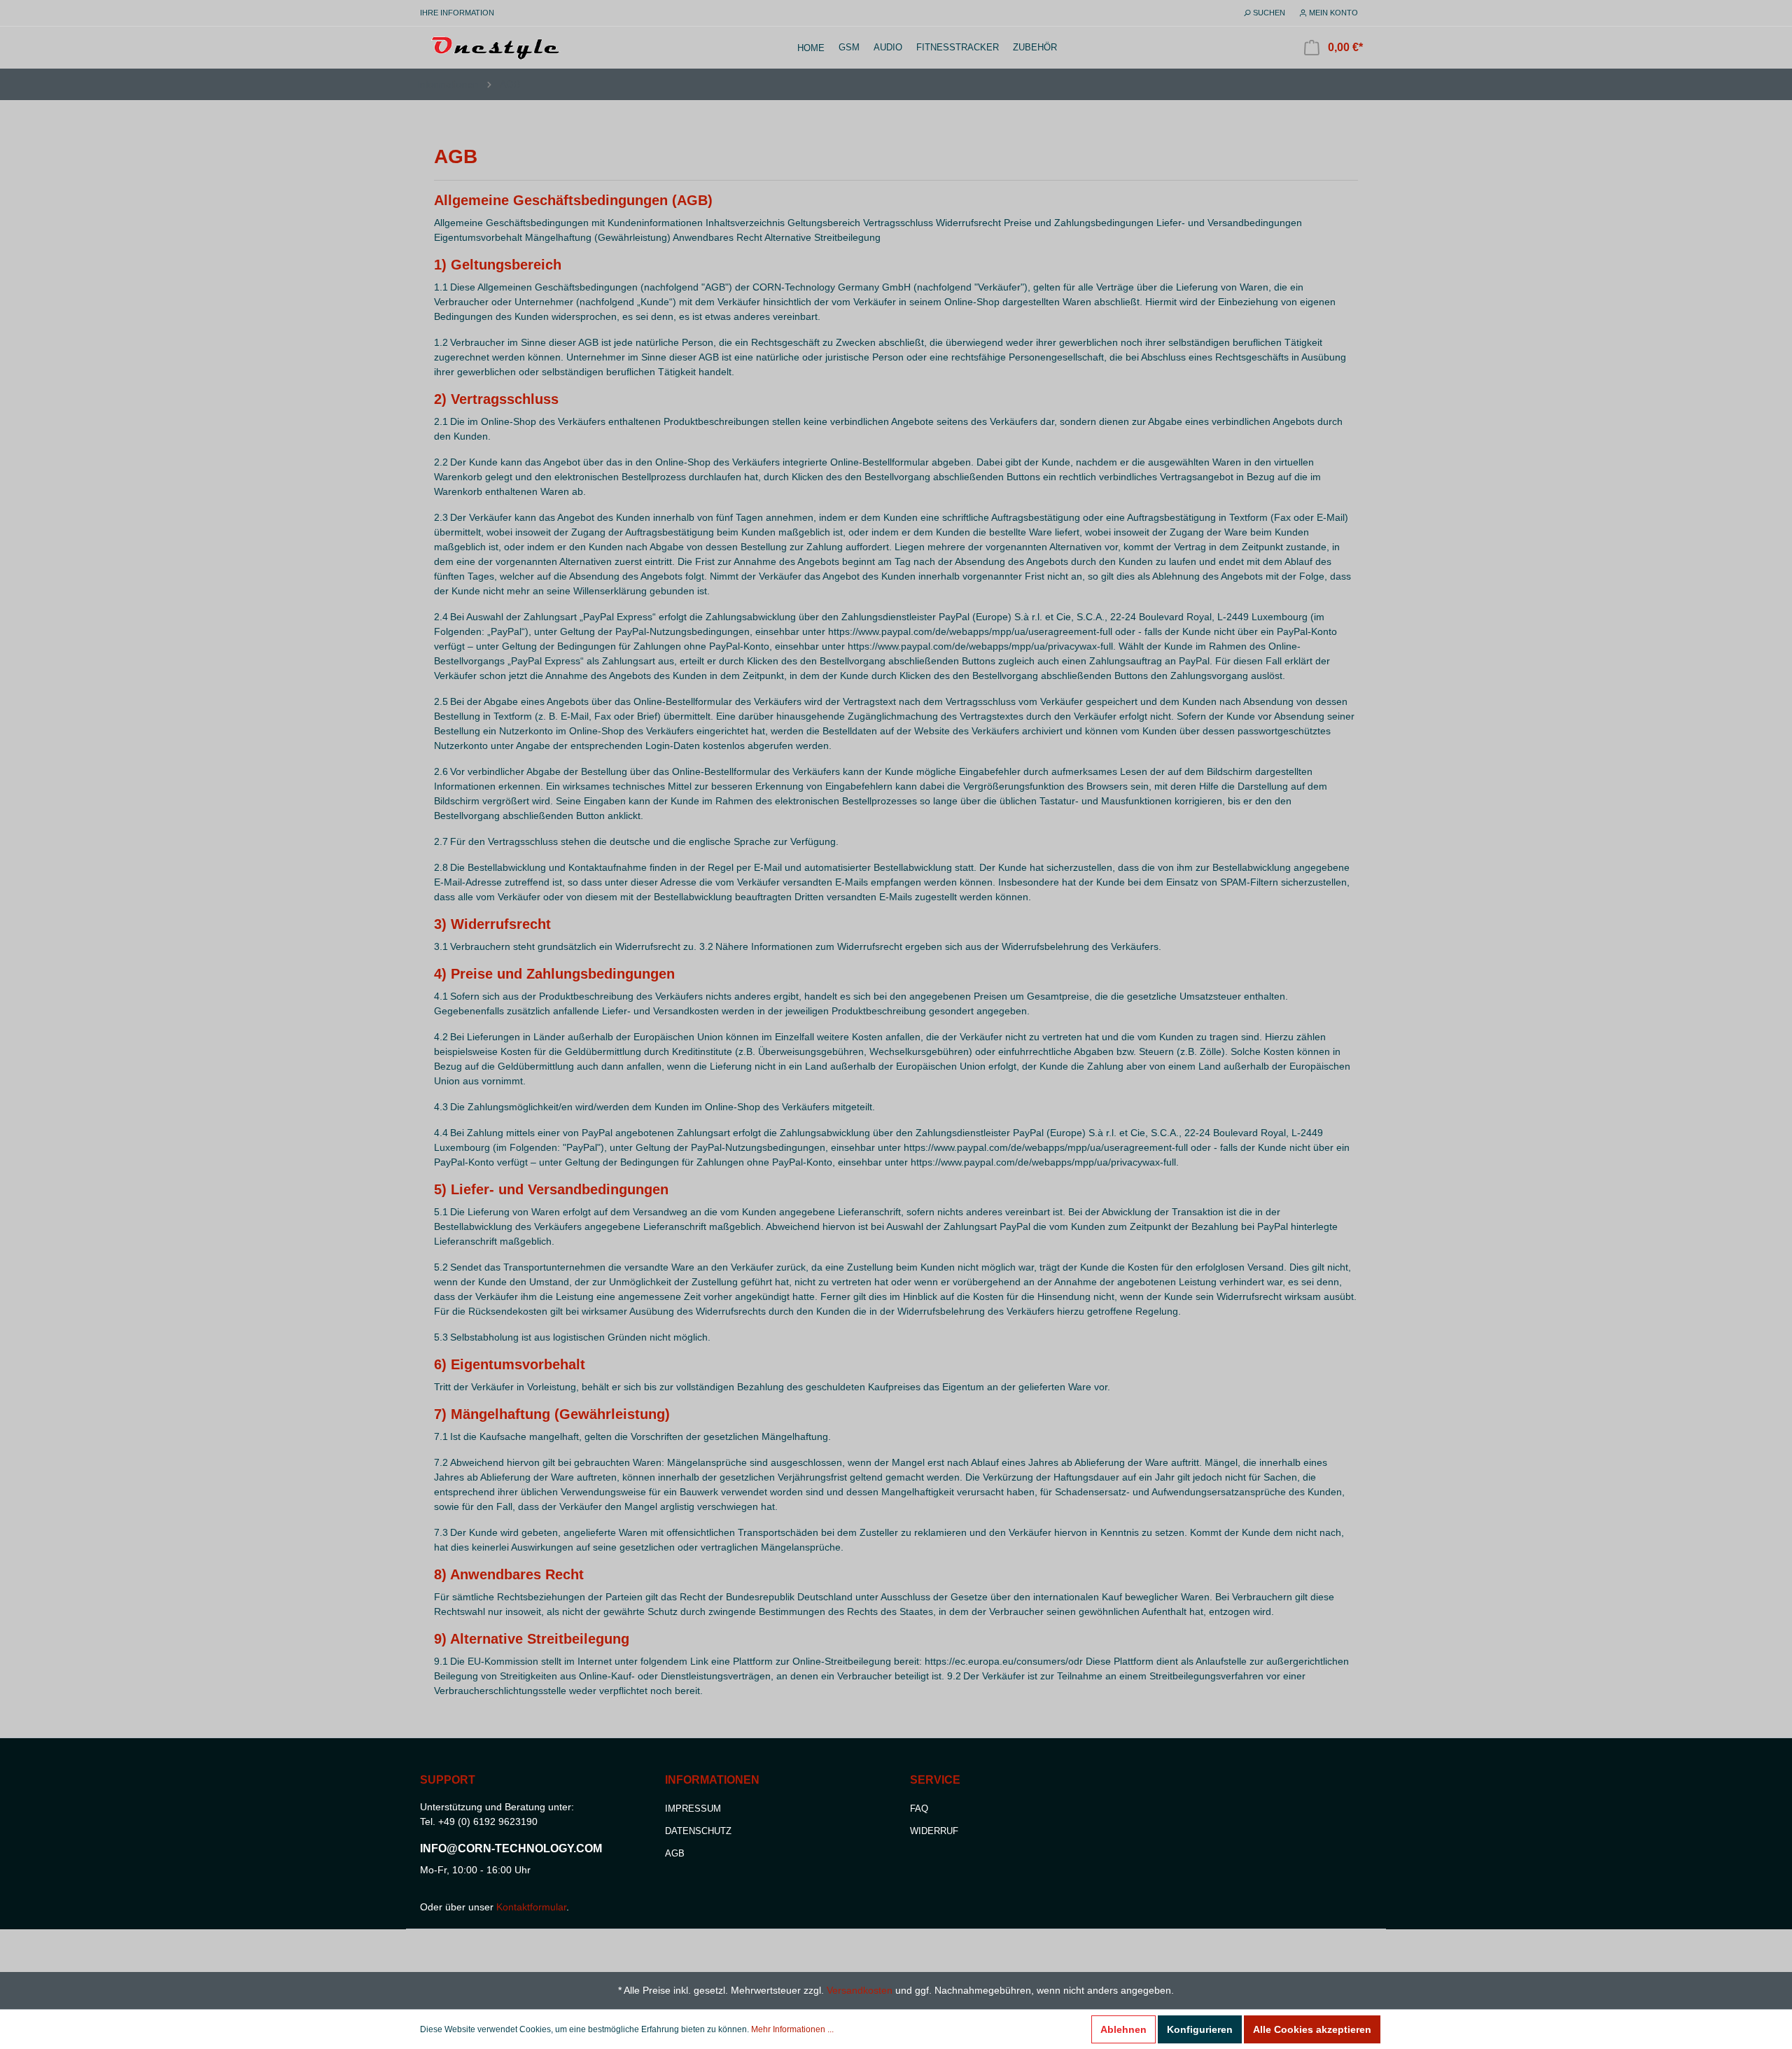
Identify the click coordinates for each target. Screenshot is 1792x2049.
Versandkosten (860, 1990)
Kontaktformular (531, 1907)
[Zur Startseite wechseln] (497, 46)
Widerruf (934, 1831)
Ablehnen (1123, 2029)
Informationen (448, 84)
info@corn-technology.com (511, 1848)
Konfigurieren (1200, 2029)
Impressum (693, 1809)
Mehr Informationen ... (792, 2029)
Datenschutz (698, 1831)
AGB (510, 84)
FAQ (919, 1809)
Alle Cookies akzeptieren (1312, 2029)
